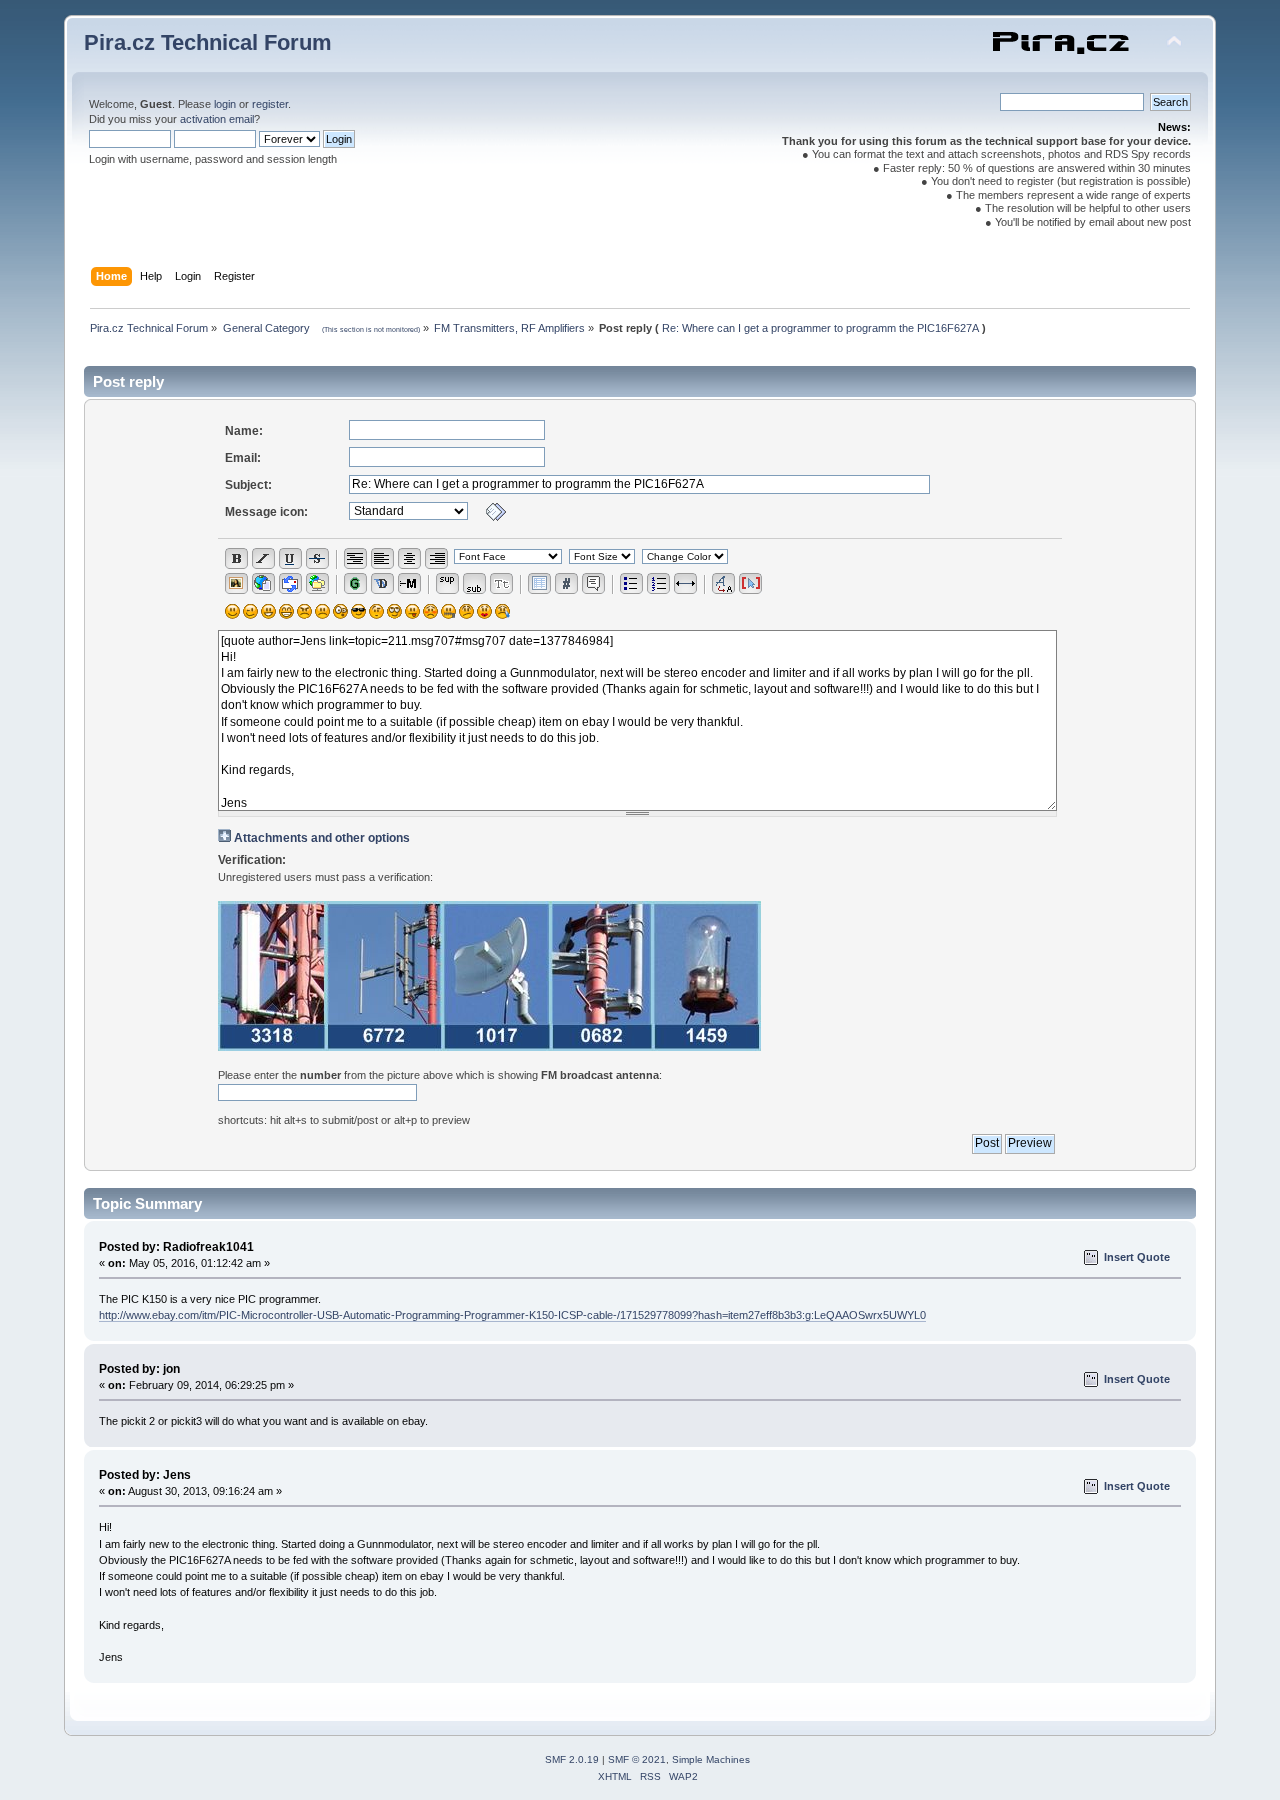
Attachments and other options (322, 838)
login (225, 104)
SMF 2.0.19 (572, 1759)
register (270, 104)
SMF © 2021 (637, 1759)
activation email (217, 119)
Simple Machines (711, 1759)
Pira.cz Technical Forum (208, 42)
